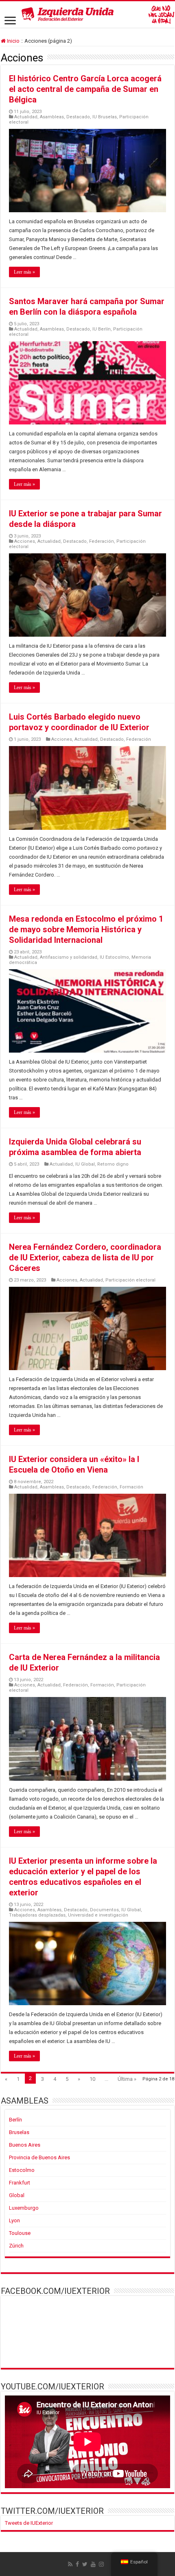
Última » (127, 2079)
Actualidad (26, 117)
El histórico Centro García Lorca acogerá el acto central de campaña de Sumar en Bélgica (85, 89)
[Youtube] (93, 2564)
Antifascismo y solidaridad (69, 957)
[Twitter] (85, 2564)
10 (92, 2079)
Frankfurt (20, 2183)
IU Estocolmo (114, 957)
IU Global (85, 1164)
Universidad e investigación (98, 1915)
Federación (102, 541)
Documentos (104, 1910)
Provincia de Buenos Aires (39, 2157)
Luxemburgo (24, 2208)
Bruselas (19, 2132)
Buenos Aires (25, 2145)
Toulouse (20, 2233)
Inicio (13, 41)
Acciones (25, 541)
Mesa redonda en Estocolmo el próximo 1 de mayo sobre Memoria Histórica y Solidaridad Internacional (86, 929)
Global (17, 2195)
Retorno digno (113, 1164)
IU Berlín (102, 329)
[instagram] (101, 2564)
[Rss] (70, 2564)
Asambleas (52, 117)
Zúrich (16, 2246)
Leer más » (24, 272)
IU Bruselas (105, 117)
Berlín (15, 2120)
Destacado (78, 117)
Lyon (14, 2220)
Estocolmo (22, 2170)
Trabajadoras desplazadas (37, 1915)
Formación (131, 1487)
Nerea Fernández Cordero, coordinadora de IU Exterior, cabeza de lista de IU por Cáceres (85, 1258)
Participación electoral (130, 1280)
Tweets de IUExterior (29, 2523)
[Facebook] (77, 2564)
